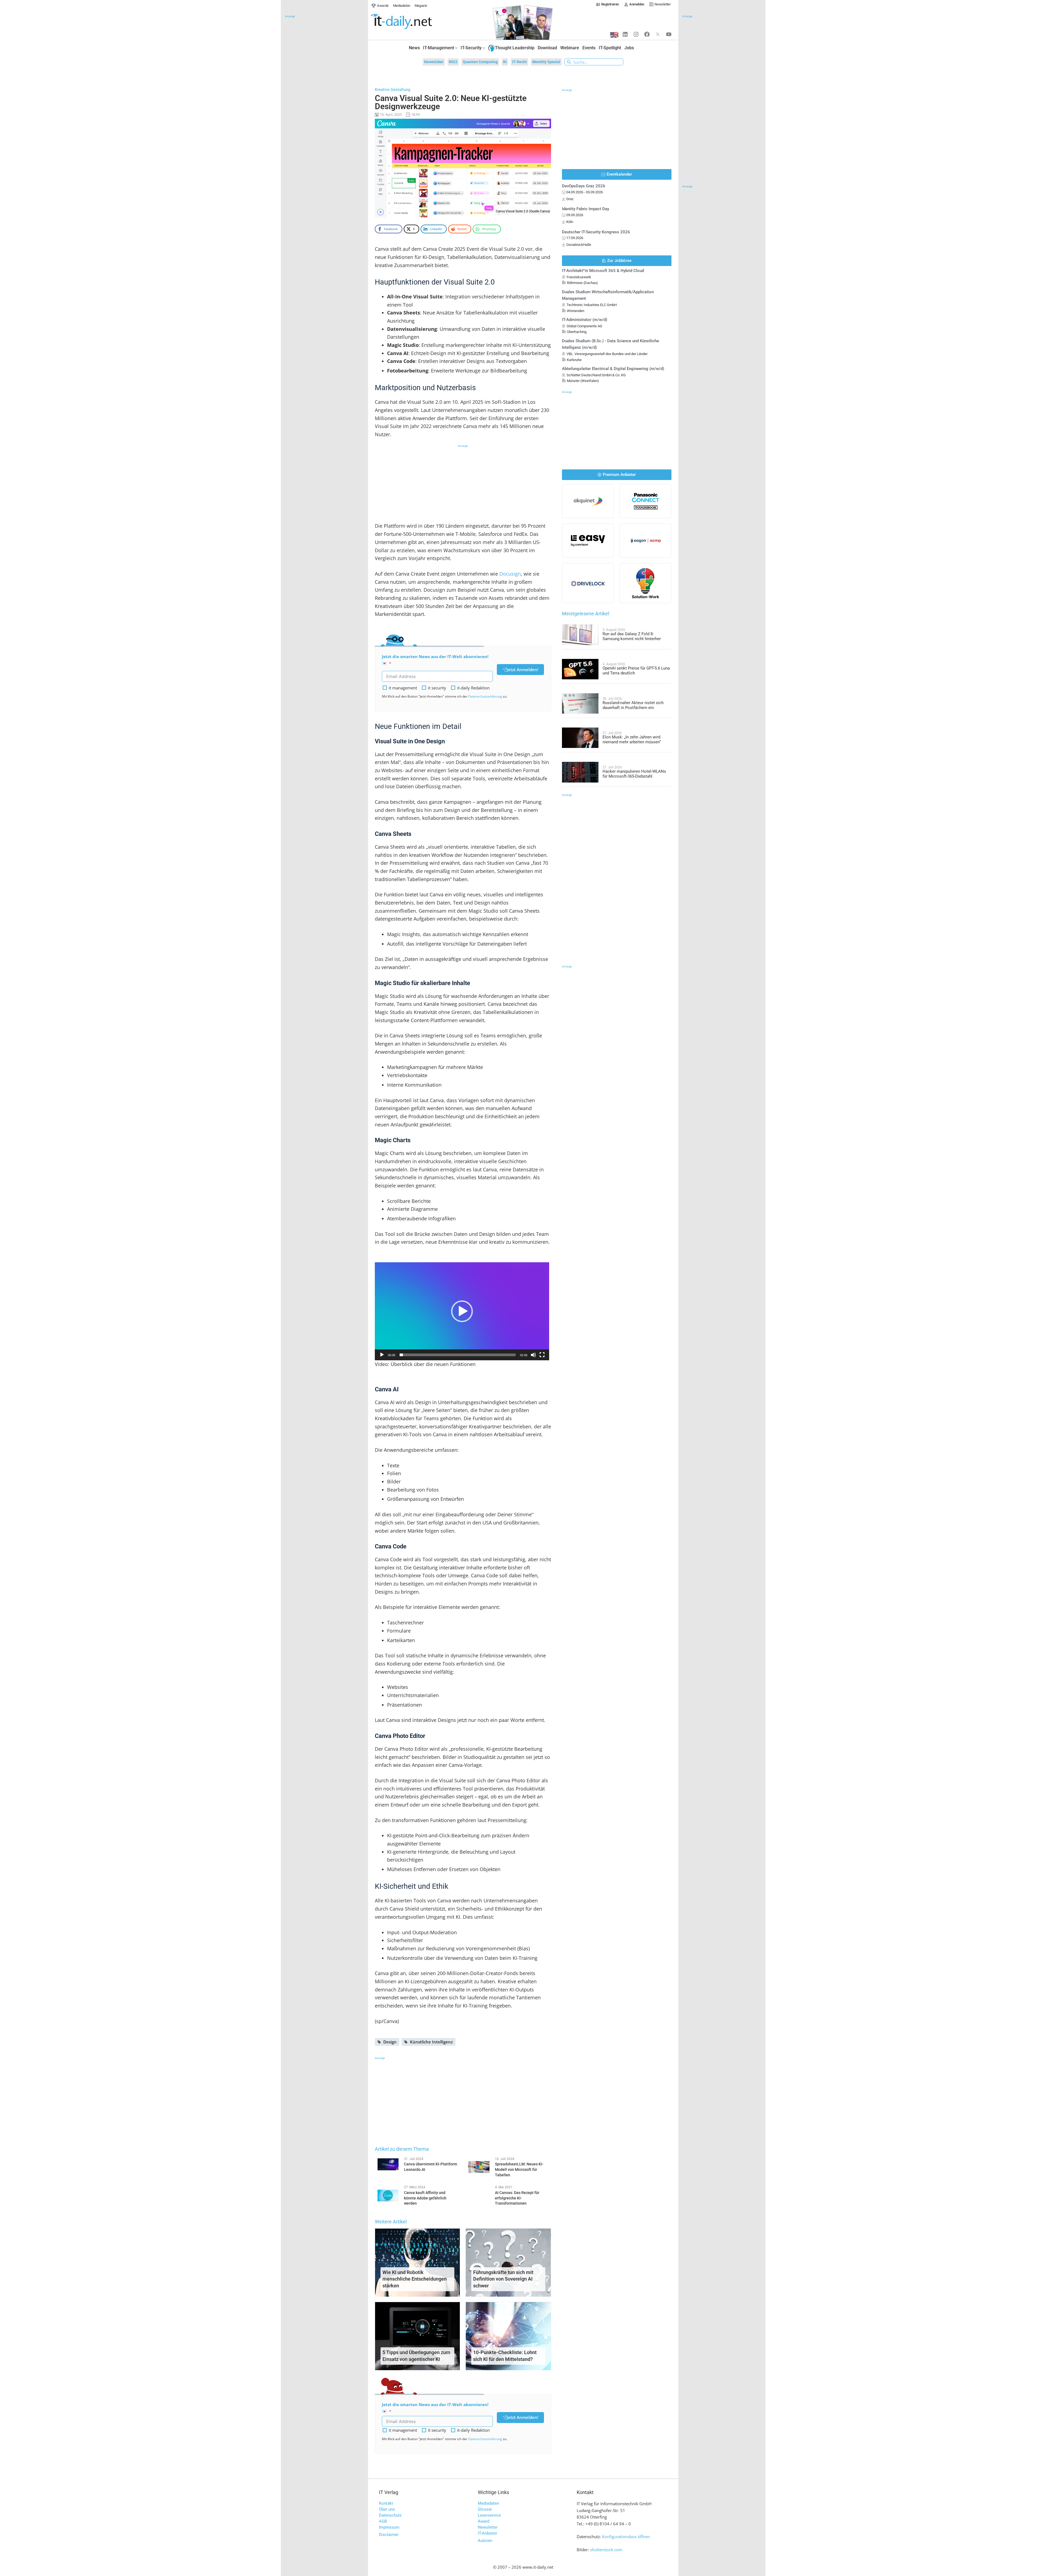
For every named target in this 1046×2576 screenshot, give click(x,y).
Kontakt (386, 2503)
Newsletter (488, 2527)
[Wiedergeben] (382, 1355)
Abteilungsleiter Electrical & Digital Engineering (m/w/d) (613, 369)
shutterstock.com (606, 2550)
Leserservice (489, 2515)
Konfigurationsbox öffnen (626, 2537)
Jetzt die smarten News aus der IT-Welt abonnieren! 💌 (435, 660)
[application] (462, 1311)
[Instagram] (636, 34)
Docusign (510, 574)
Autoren (485, 2541)
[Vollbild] (542, 1355)
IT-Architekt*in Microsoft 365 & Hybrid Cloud (603, 271)
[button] (462, 1311)
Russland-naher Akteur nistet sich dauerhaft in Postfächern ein (633, 705)
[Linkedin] (625, 34)
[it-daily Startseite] (412, 22)
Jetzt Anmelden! (522, 670)
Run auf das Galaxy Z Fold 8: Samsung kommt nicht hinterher (632, 636)
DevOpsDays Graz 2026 (584, 186)
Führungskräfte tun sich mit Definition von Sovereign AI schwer (503, 2279)
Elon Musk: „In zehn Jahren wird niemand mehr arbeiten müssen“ (632, 740)
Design (390, 2042)
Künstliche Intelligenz (431, 2042)
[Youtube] (669, 34)
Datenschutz (390, 2515)
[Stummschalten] (533, 1355)
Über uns (387, 2509)
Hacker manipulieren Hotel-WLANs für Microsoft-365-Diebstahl (634, 774)
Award (484, 2521)
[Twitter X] (658, 34)
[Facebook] (647, 34)
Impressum (389, 2527)
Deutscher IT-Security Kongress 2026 (596, 232)
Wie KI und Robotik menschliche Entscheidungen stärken (415, 2279)
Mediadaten (488, 2503)
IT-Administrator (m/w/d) (585, 320)
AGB (383, 2521)
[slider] (458, 1355)
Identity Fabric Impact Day (586, 209)
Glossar (485, 2509)
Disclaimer (389, 2535)
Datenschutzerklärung (485, 696)
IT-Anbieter (487, 2533)
